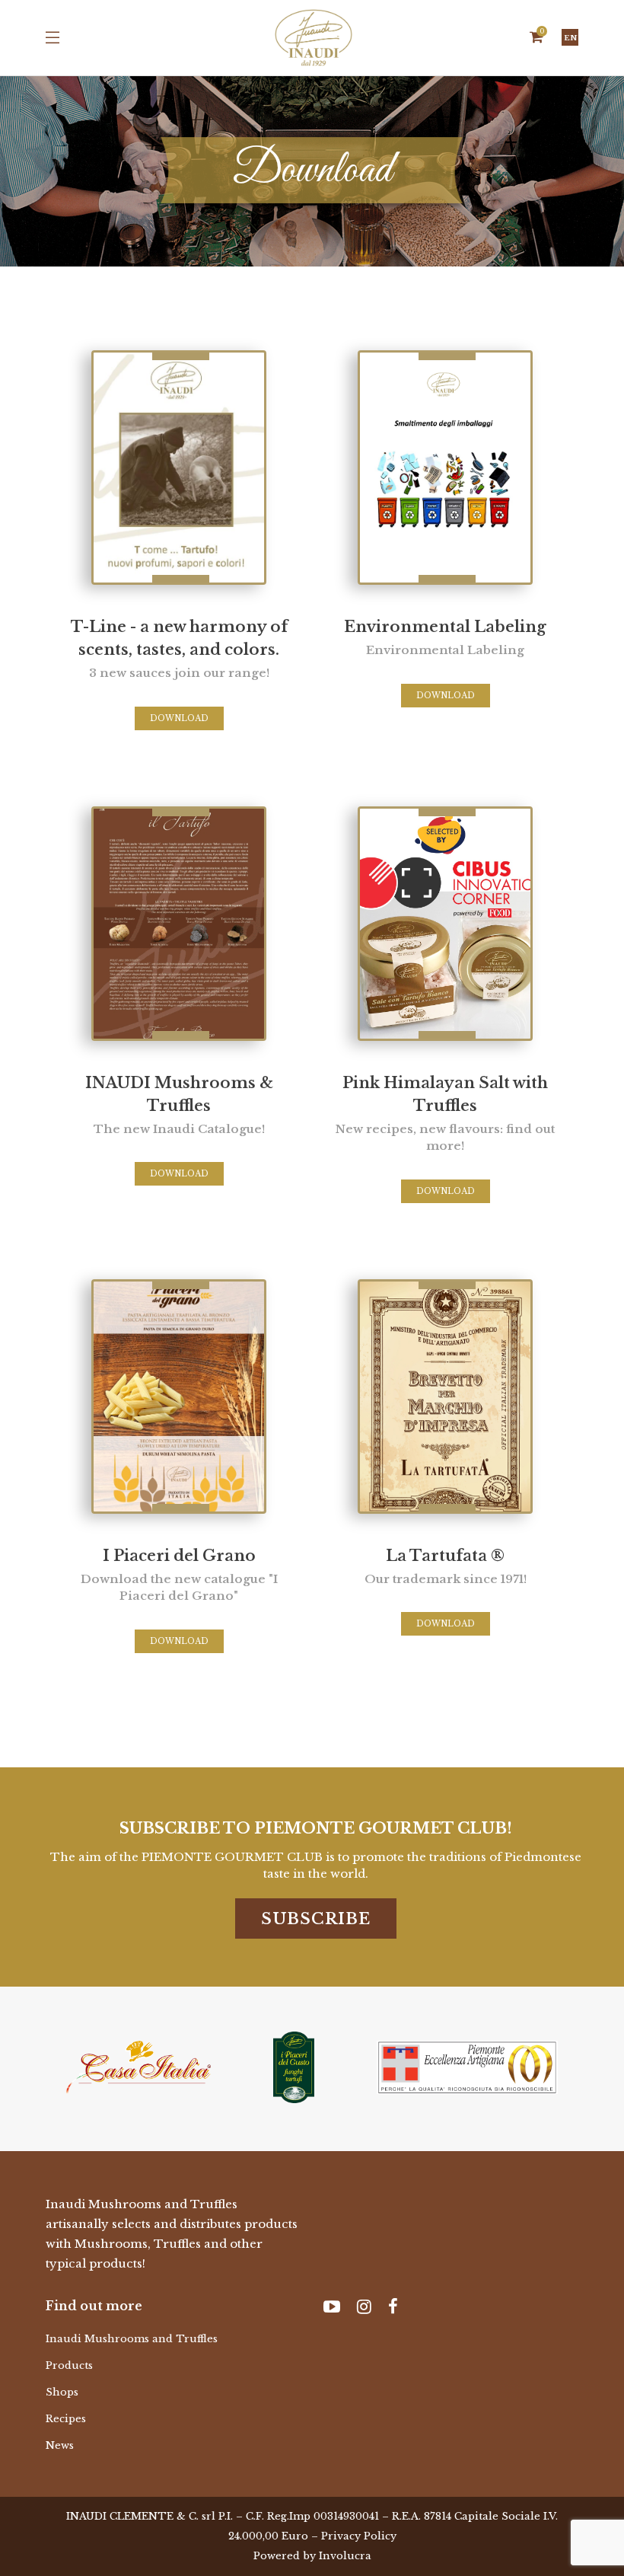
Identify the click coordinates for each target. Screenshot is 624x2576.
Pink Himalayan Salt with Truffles (445, 1114)
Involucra (345, 2556)
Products (69, 2365)
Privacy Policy (359, 2536)
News (60, 2445)
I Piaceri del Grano (179, 1575)
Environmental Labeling (445, 637)
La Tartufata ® (446, 1566)
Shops (62, 2392)
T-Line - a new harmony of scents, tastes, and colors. (179, 649)
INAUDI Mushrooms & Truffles (179, 1105)
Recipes (66, 2419)
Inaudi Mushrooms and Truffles (132, 2339)
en (570, 38)
